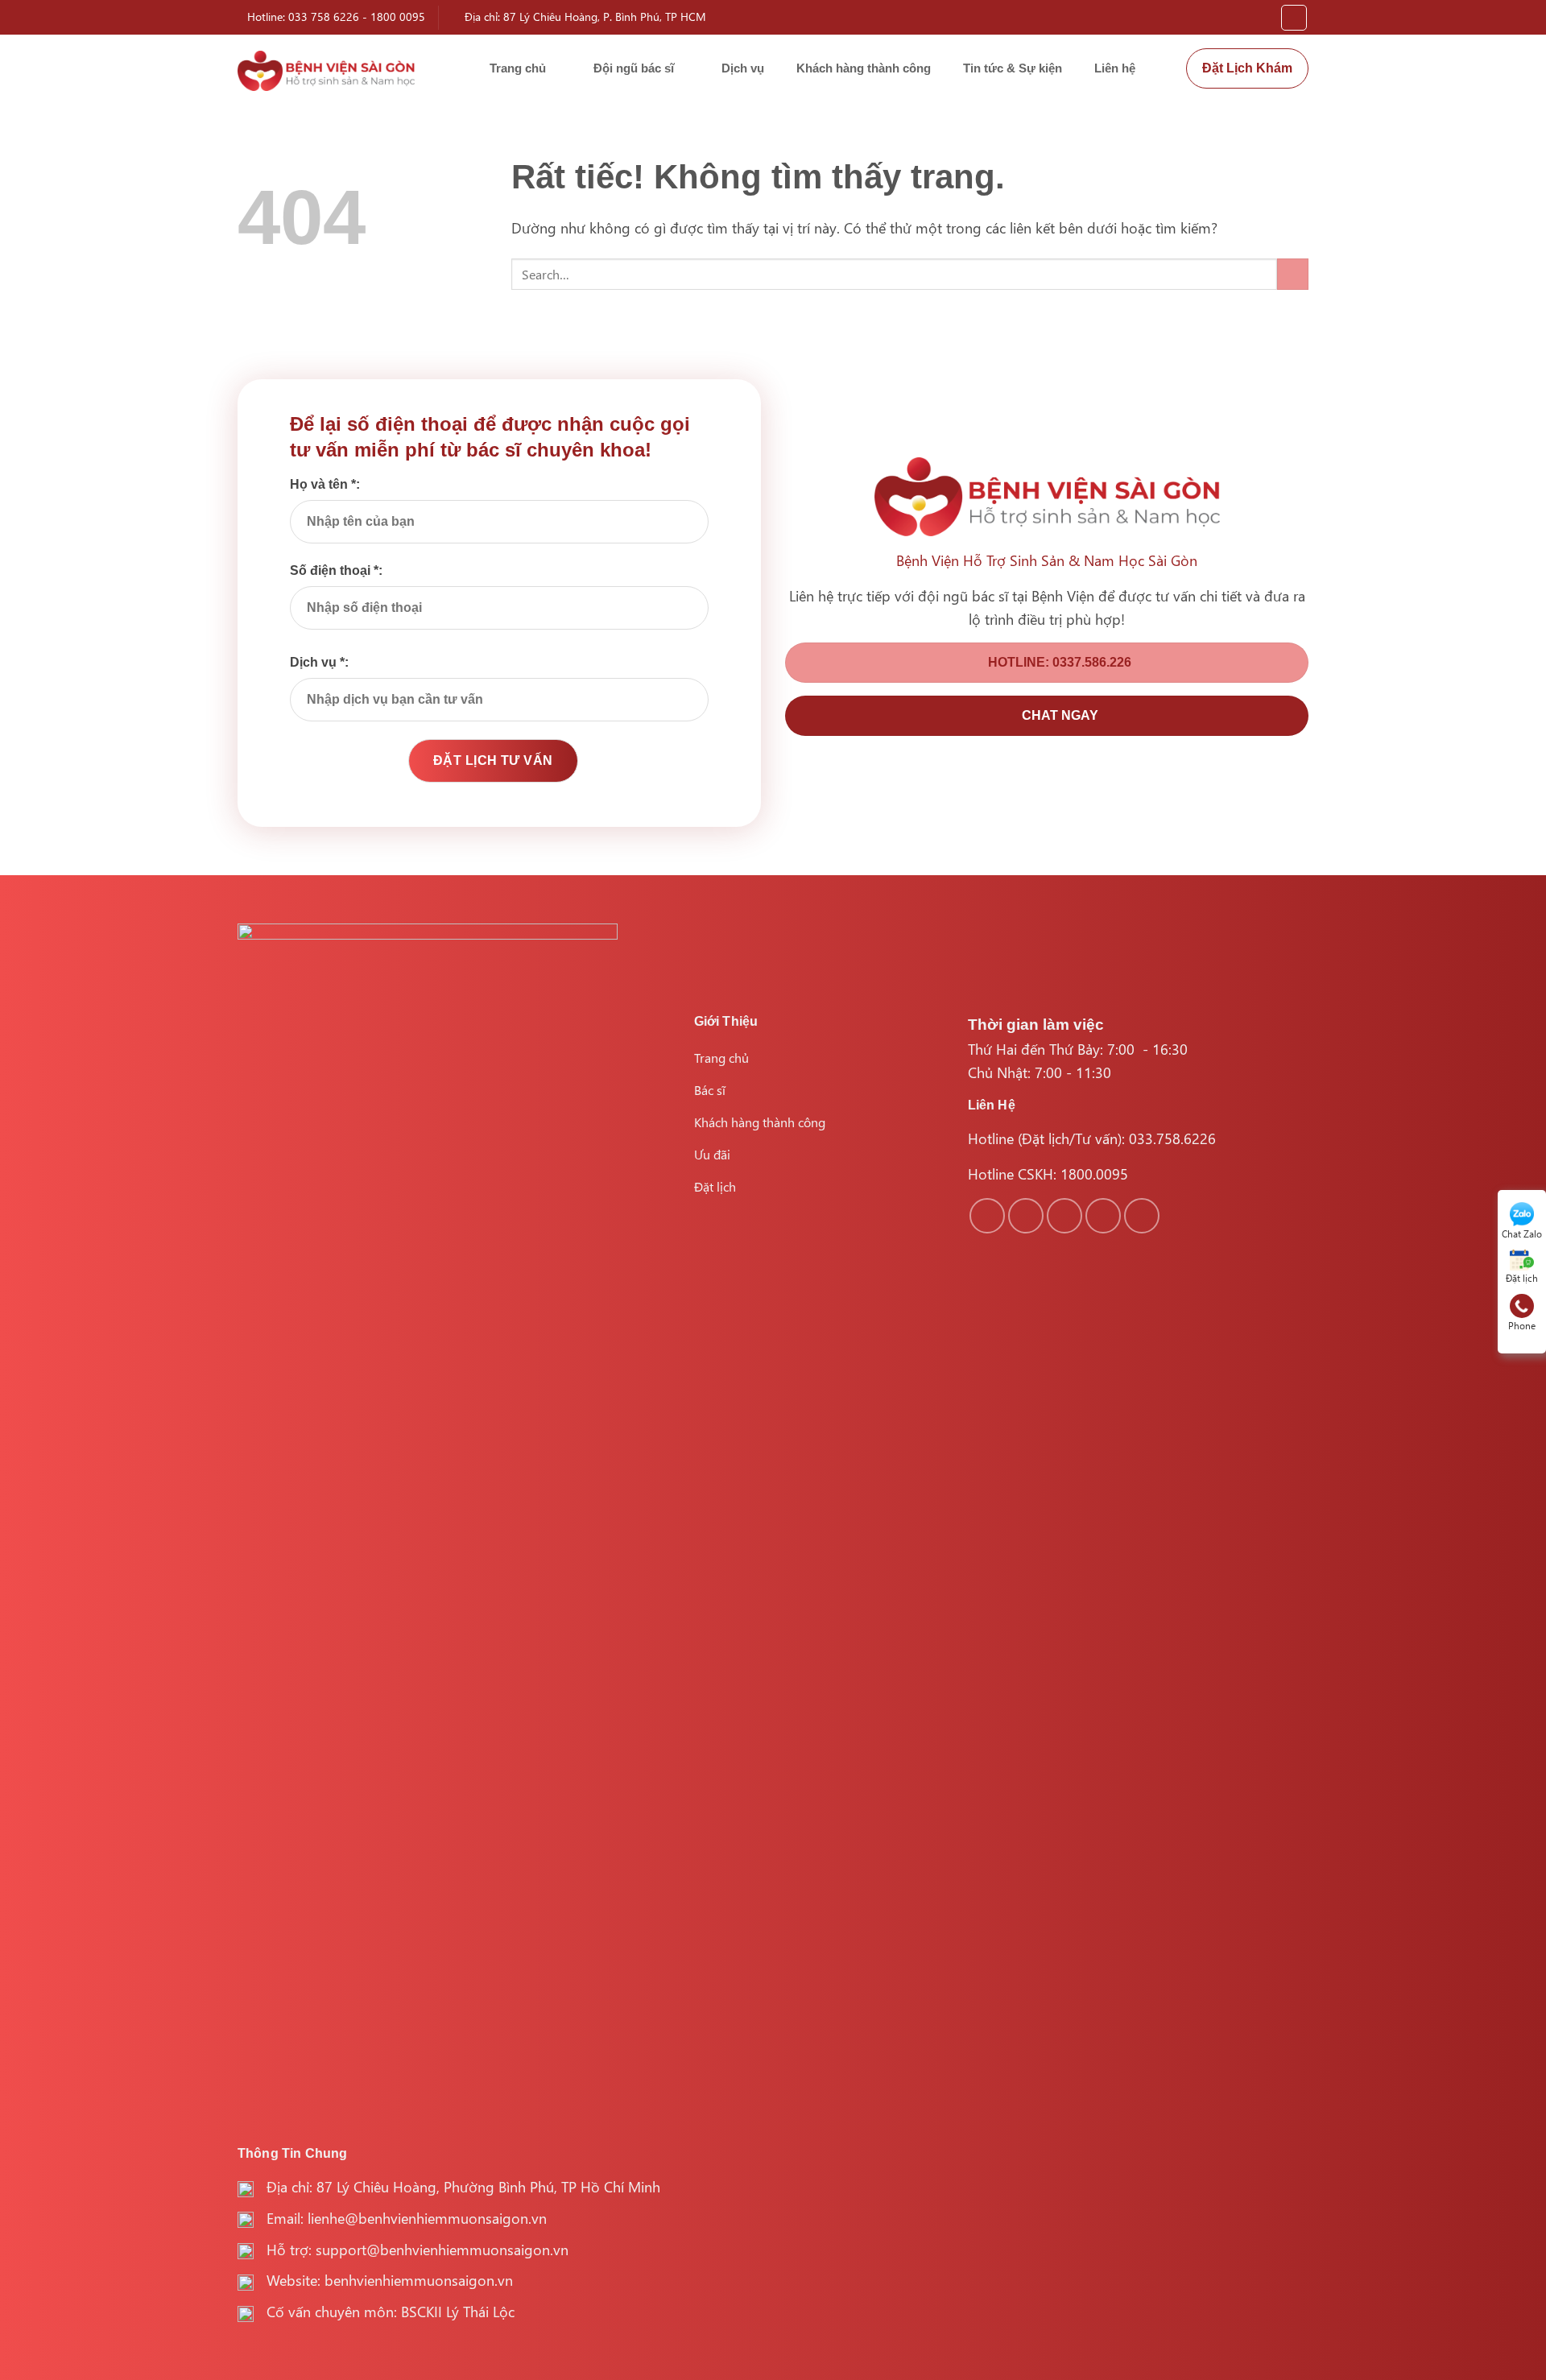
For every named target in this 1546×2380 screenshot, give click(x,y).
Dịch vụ (743, 68)
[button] (1294, 18)
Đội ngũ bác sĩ (634, 68)
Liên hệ (1115, 68)
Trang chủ (518, 68)
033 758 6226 (324, 17)
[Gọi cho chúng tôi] (1103, 1216)
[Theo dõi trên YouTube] (1142, 1216)
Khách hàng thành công (864, 68)
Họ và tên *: (325, 484)
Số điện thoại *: (336, 570)
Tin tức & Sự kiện (1013, 68)
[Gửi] (1293, 274)
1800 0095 (398, 17)
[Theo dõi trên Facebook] (987, 1216)
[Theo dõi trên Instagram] (1026, 1216)
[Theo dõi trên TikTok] (1064, 1216)
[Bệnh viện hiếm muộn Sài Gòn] (326, 71)
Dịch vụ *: (319, 662)
